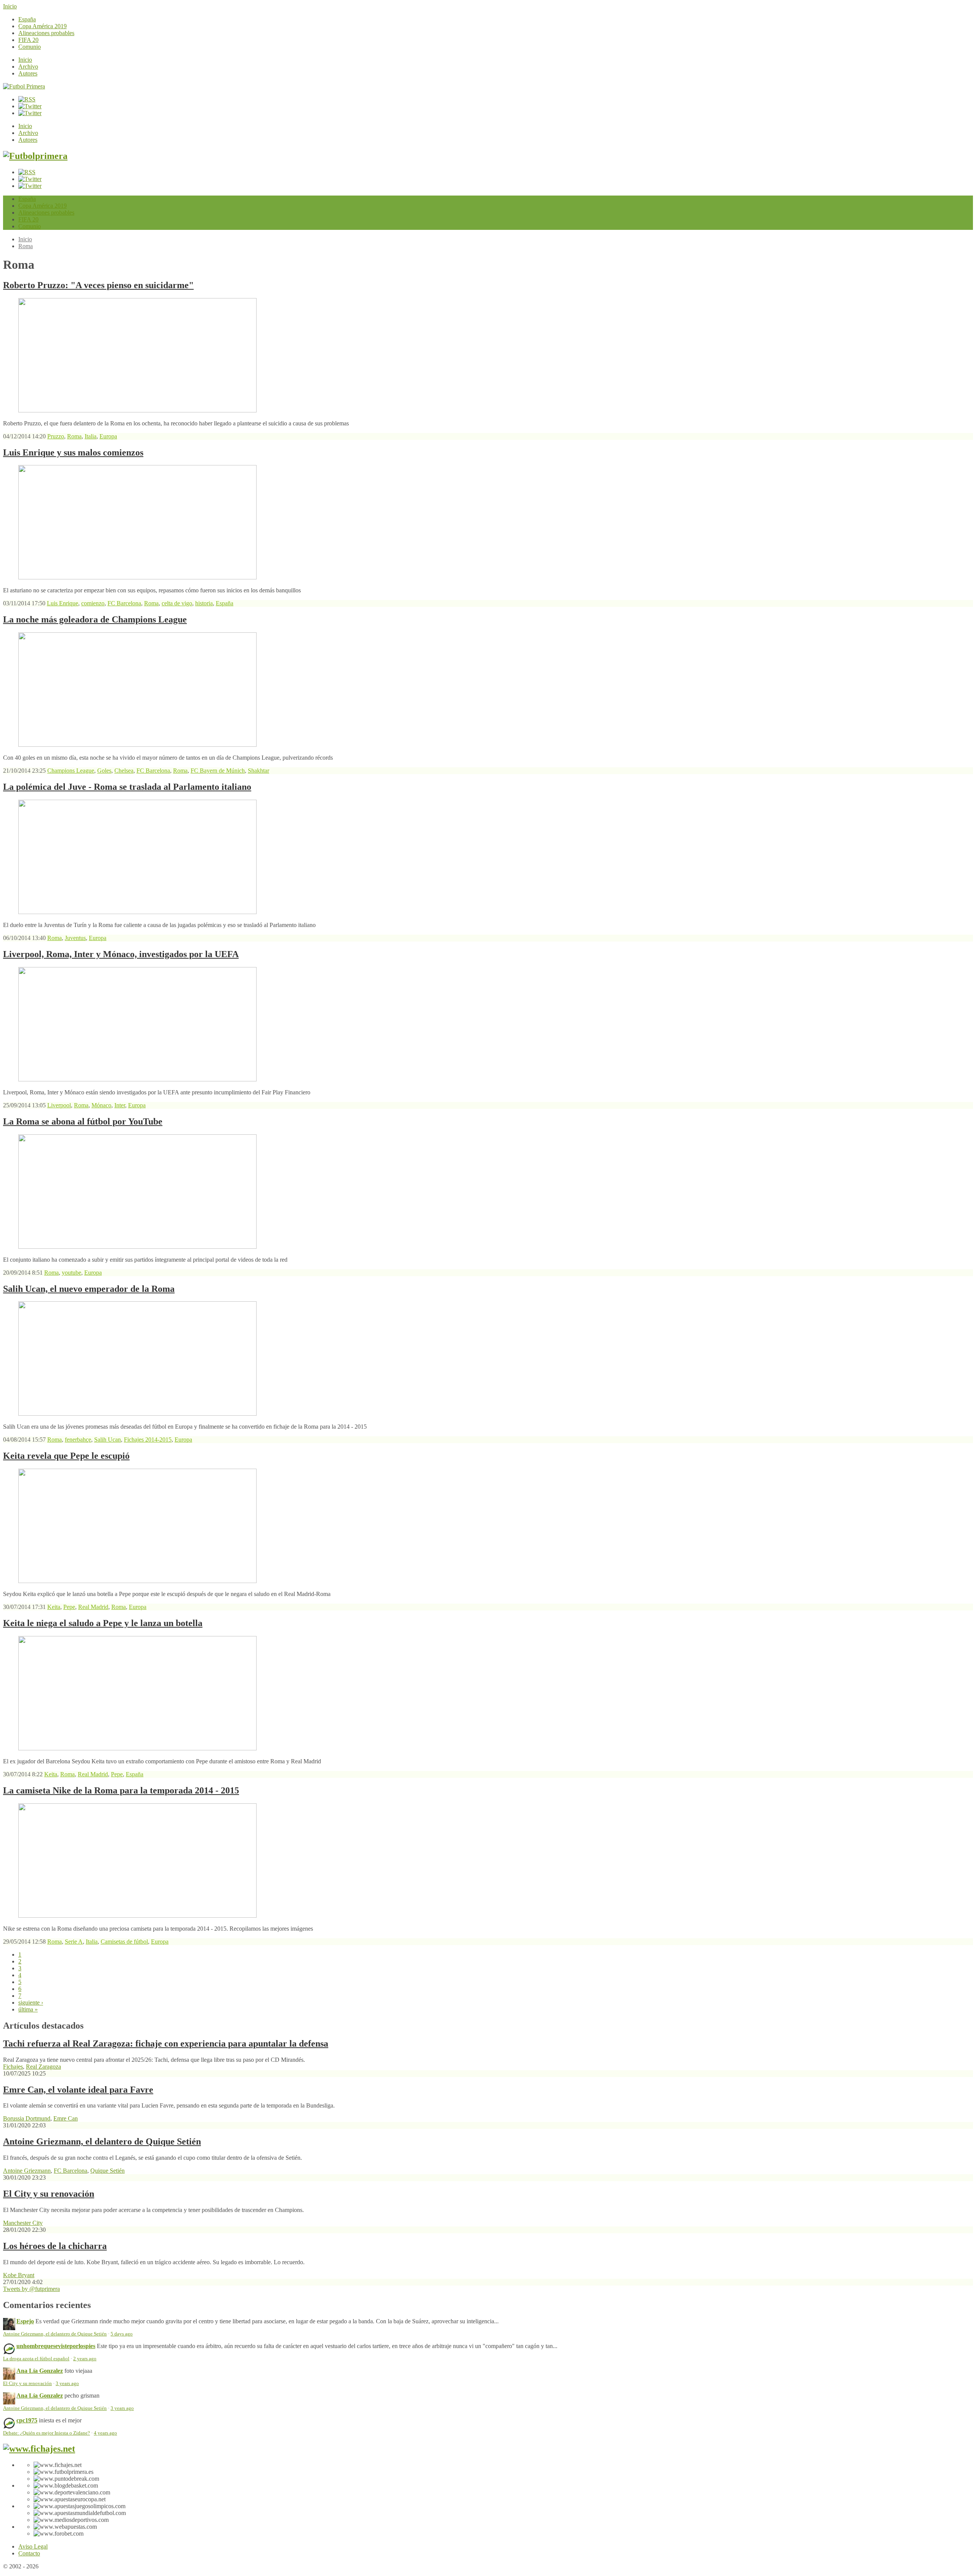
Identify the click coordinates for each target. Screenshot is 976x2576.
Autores (28, 73)
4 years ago (105, 2433)
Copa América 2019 (43, 26)
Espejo (25, 2321)
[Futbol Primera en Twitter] (30, 113)
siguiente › (31, 2003)
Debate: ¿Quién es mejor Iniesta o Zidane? (47, 2433)
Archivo (28, 67)
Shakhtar (258, 771)
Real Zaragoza (43, 2067)
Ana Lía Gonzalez (40, 2371)
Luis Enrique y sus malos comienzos (73, 452)
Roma (26, 246)
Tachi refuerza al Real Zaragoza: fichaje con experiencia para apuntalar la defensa (166, 2043)
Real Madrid (93, 1607)
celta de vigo (177, 603)
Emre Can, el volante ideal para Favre (78, 2090)
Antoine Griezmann (27, 2171)
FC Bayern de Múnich (218, 771)
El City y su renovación (49, 2194)
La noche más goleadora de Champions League (95, 619)
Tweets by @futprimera (31, 2289)
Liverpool (59, 1105)
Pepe (69, 1607)
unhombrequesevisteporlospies (56, 2346)
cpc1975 (27, 2420)
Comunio (30, 47)
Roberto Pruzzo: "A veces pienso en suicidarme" (98, 285)
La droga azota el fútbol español (36, 2359)
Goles (104, 771)
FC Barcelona (124, 603)
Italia (91, 436)
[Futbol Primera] (24, 86)
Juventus (75, 938)
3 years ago (67, 2384)
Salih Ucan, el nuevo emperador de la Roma (89, 1289)
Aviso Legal (33, 2546)
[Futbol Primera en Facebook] (30, 106)
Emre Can (66, 2118)
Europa (108, 436)
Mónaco (101, 1105)
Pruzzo (56, 436)
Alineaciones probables (46, 33)
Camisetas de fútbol (124, 1942)
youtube (71, 1273)
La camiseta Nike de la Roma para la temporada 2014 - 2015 (121, 1790)
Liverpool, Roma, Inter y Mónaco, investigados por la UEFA (121, 954)
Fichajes (13, 2067)
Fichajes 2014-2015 (148, 1440)
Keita (54, 1607)
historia (204, 603)
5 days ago (122, 2334)
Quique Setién (108, 2171)
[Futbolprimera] (35, 156)
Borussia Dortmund (27, 2118)
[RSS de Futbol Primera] (27, 99)
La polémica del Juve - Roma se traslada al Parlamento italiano (127, 787)
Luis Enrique (63, 603)
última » (28, 2009)
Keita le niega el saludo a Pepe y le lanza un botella (103, 1623)
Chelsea (124, 771)
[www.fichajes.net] (39, 2449)
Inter (120, 1105)
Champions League (71, 771)
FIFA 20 (28, 40)
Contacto (29, 2553)
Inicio (10, 6)
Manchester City (23, 2223)
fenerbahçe (78, 1440)
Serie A (74, 1942)
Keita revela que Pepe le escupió (66, 1456)
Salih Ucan (108, 1440)
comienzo (93, 603)
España (27, 19)
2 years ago (85, 2359)
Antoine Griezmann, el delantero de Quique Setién (102, 2141)
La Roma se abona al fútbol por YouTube (83, 1121)
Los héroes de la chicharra (55, 2246)
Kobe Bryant (19, 2275)
